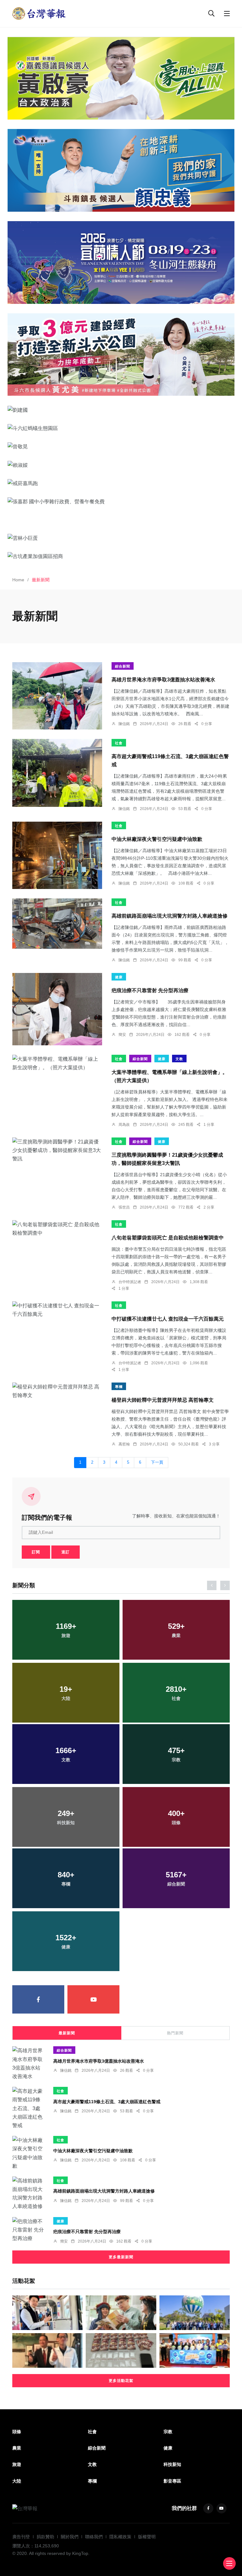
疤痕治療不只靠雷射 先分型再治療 (150, 991)
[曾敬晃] (121, 446)
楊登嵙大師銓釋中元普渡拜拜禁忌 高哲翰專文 (163, 1400)
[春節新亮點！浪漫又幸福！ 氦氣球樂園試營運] (195, 2313)
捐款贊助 (45, 2537)
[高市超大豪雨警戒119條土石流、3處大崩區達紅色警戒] (57, 773)
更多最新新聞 (121, 2257)
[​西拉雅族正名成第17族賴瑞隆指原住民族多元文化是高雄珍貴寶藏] (121, 2313)
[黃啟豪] (121, 78)
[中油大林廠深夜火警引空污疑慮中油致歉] (57, 855)
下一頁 (157, 1462)
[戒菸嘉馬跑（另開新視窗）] (121, 483)
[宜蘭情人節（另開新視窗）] (121, 263)
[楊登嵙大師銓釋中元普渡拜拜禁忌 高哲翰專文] (57, 1391)
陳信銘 (124, 724)
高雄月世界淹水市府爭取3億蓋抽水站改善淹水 (163, 680)
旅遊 (17, 2464)
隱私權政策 (120, 2537)
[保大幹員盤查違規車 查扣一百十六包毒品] (121, 2350)
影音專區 (172, 2481)
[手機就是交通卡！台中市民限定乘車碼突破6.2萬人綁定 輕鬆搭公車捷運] (47, 2313)
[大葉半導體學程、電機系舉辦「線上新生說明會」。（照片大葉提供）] (57, 1063)
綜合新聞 (123, 666)
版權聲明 (147, 2537)
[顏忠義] (121, 170)
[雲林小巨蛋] (121, 538)
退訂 (66, 1552)
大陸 (17, 2481)
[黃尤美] (121, 355)
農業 (17, 2448)
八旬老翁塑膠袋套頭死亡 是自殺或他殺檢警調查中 (168, 1238)
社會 (119, 743)
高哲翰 (124, 1444)
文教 (179, 1059)
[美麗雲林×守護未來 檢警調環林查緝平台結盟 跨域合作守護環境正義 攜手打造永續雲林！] (195, 2350)
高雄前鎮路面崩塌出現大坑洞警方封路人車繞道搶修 (170, 916)
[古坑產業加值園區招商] (121, 556)
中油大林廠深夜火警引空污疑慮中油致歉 (157, 839)
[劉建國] (121, 410)
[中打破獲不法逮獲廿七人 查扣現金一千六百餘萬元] (57, 1310)
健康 (119, 977)
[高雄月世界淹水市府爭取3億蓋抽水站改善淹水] (57, 696)
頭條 (17, 2432)
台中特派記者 (130, 1282)
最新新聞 (67, 2033)
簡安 (122, 1035)
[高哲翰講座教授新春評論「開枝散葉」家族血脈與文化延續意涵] (47, 2350)
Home (18, 580)
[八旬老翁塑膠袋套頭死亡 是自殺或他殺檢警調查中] (57, 1229)
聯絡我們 (94, 2537)
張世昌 (124, 1207)
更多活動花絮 (121, 2381)
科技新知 (172, 2464)
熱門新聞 (175, 2033)
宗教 (168, 2432)
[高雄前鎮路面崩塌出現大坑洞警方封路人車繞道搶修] (57, 924)
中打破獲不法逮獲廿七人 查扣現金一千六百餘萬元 (168, 1319)
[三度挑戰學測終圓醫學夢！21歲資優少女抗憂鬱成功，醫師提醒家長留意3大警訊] (57, 1150)
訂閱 (36, 1552)
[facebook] (38, 1999)
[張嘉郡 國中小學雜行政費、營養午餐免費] (121, 501)
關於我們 (70, 2537)
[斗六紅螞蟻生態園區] (121, 428)
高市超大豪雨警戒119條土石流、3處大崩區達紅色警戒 (107, 2101)
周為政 (124, 1125)
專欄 (119, 1387)
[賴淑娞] (121, 465)
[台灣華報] (39, 13)
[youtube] (93, 1999)
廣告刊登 (21, 2537)
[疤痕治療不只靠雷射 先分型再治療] (57, 1009)
